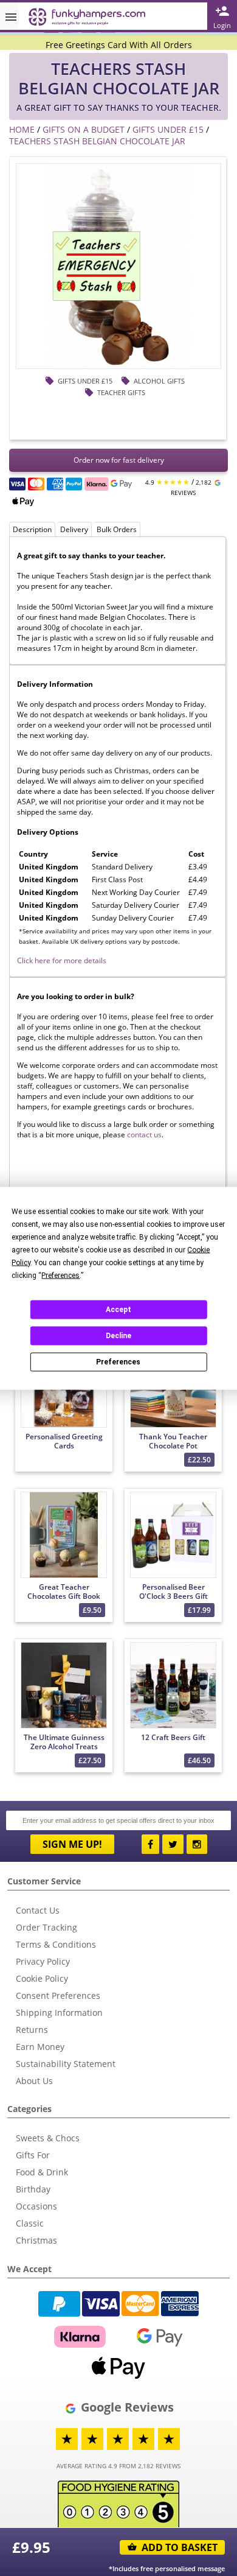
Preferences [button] (60, 1275)
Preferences (118, 1362)
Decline (118, 1336)
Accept (118, 1310)
